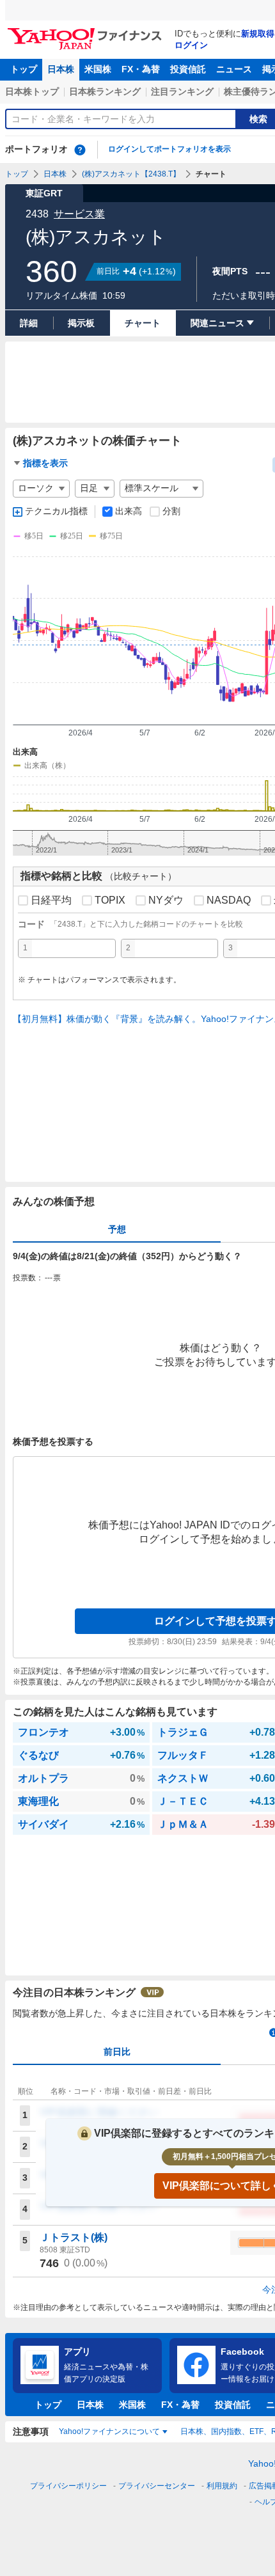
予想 (117, 1229)
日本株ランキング (105, 91)
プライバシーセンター (157, 2486)
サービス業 (79, 214)
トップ (24, 69)
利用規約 (222, 2486)
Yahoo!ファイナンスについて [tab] (109, 2431)
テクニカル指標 (56, 511)
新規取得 (258, 34)
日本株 (61, 69)
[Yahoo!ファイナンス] (87, 31)
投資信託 (188, 69)
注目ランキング (182, 91)
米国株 (98, 69)
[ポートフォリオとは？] (80, 150)
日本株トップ (32, 91)
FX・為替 (141, 69)
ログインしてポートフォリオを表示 (169, 149)
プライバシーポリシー (68, 2486)
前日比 (117, 2052)
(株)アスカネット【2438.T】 (131, 174)
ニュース (234, 69)
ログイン (191, 45)
